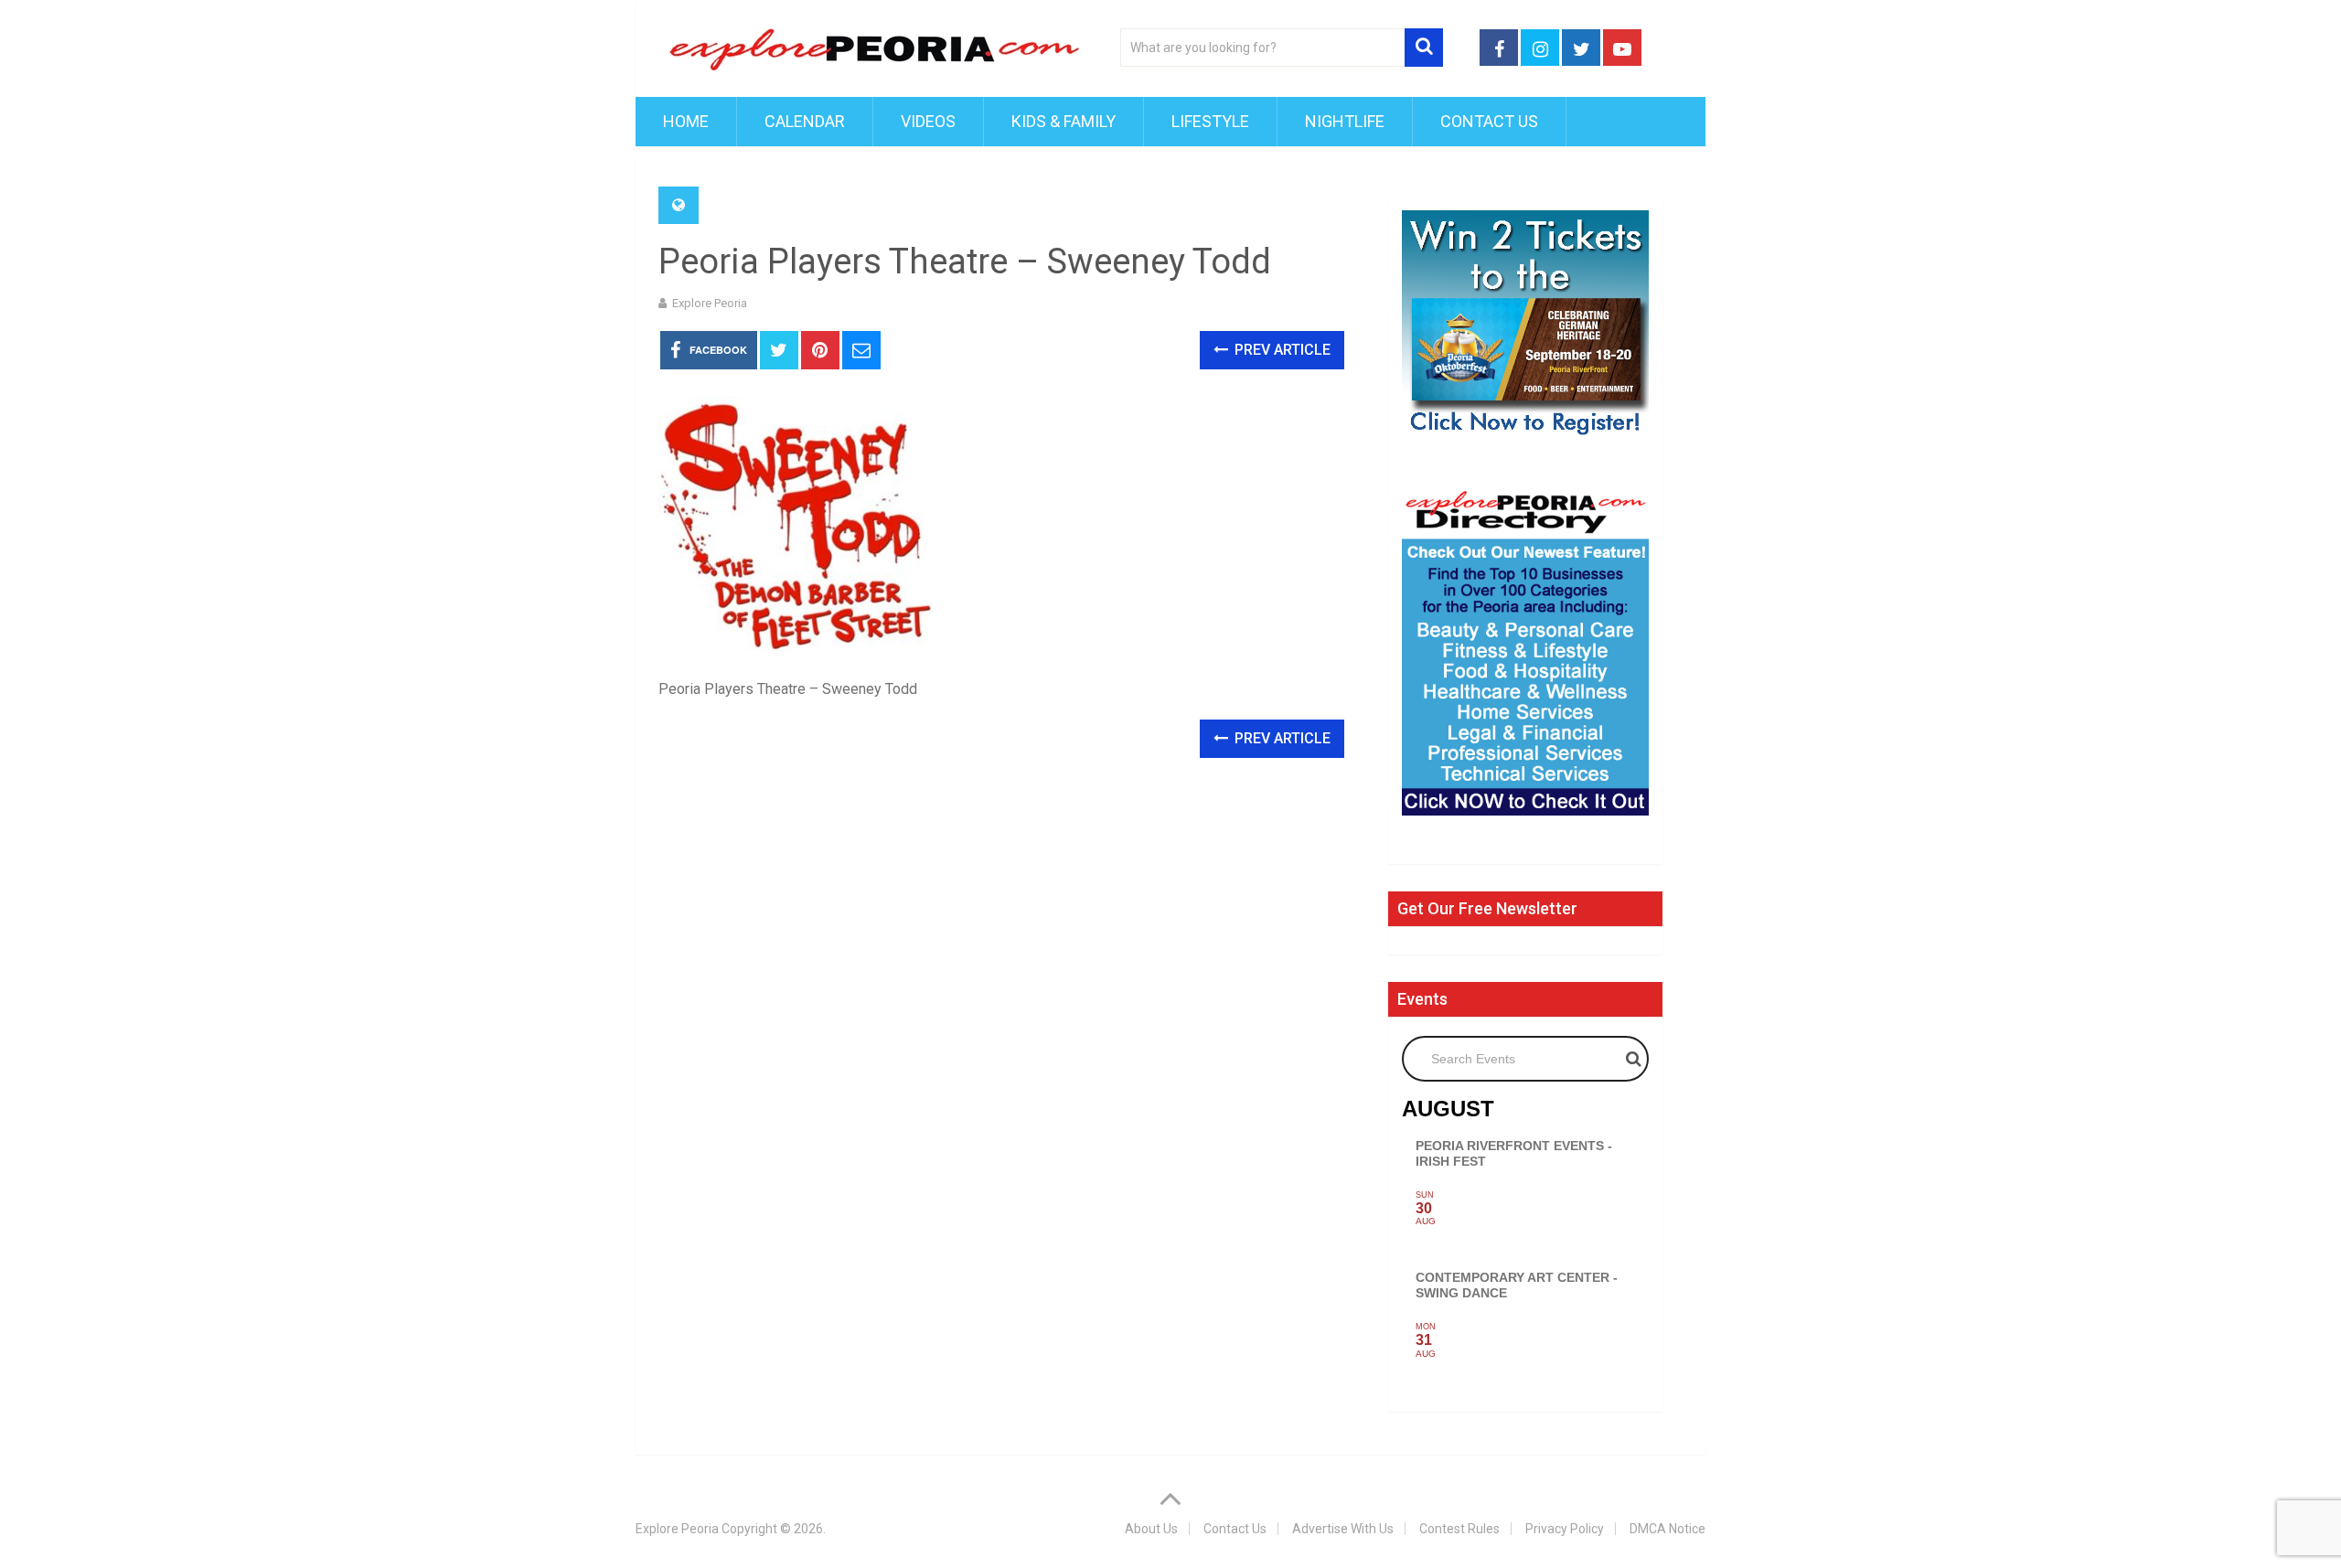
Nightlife (1345, 121)
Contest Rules (1459, 1529)
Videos (928, 121)
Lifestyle (1210, 121)
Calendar (805, 121)
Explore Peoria (710, 303)
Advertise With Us (1343, 1529)
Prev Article (1281, 350)
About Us (1151, 1529)
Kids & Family (1064, 121)
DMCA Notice (1668, 1529)
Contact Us (1489, 121)
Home (686, 121)
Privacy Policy (1565, 1529)
